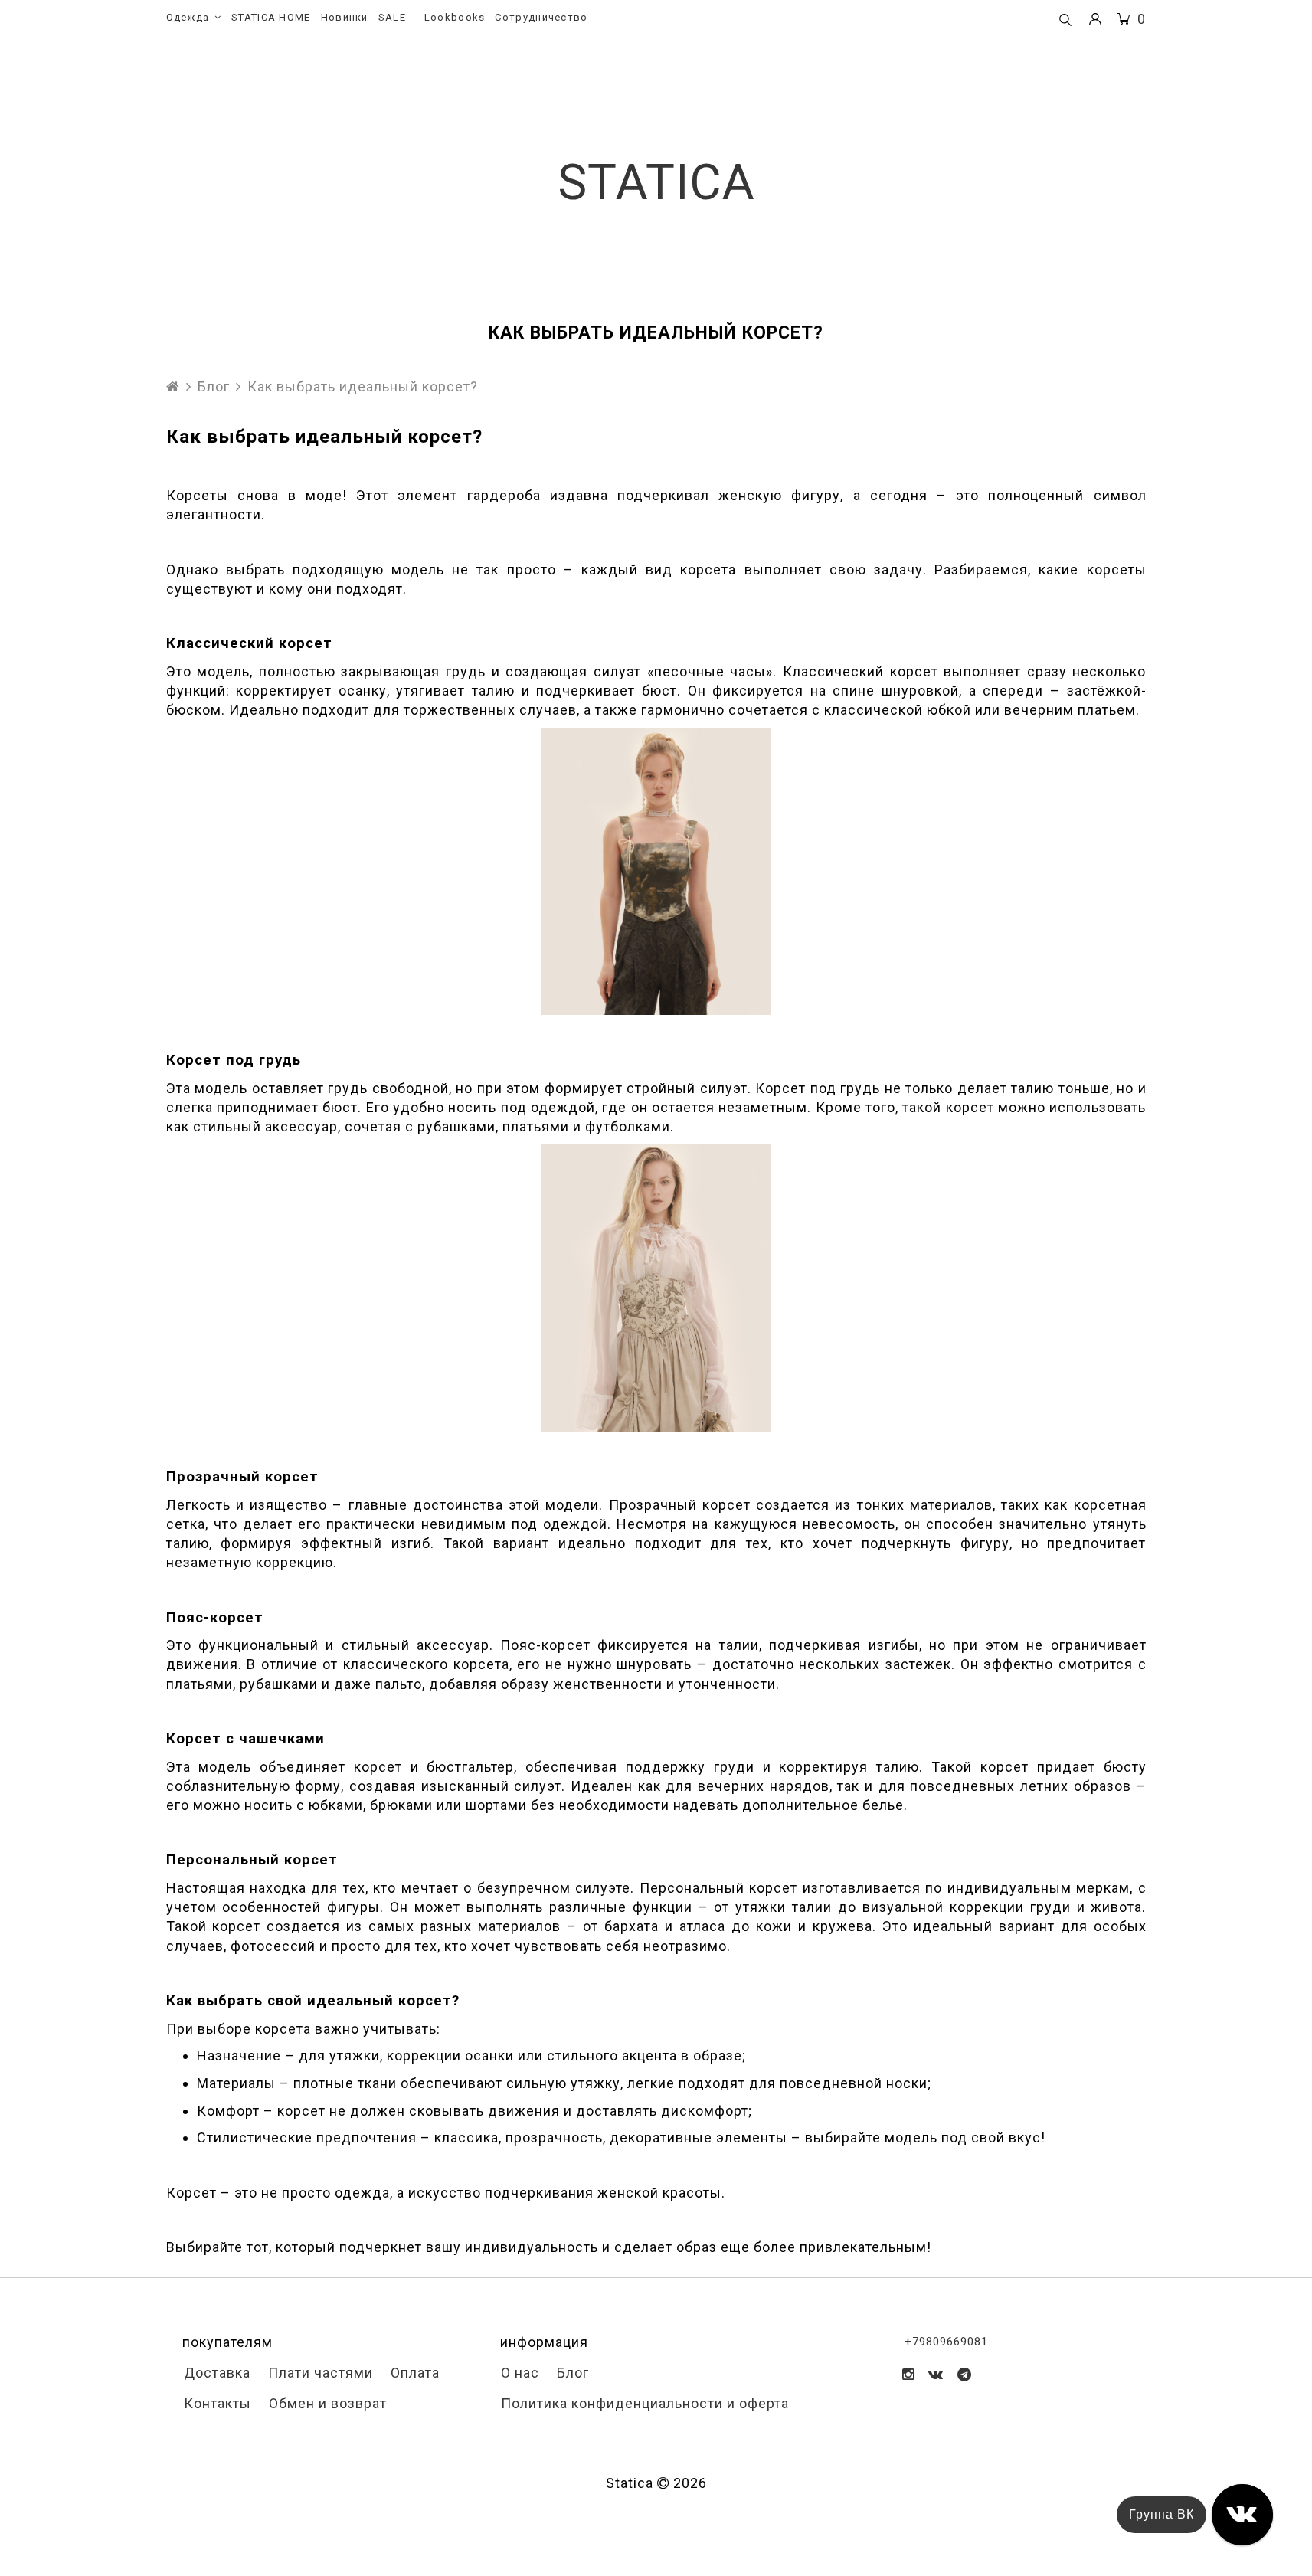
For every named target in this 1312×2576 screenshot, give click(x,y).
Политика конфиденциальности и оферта (643, 2403)
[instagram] (908, 2374)
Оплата (413, 2373)
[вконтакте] (936, 2374)
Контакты (216, 2403)
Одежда (188, 17)
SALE (392, 17)
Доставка (215, 2373)
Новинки (345, 17)
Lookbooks (455, 17)
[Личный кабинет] (1095, 20)
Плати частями (319, 2373)
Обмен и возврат (326, 2403)
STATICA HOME (271, 17)
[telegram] (965, 2374)
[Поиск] (1065, 21)
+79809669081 (946, 2342)
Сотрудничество (541, 17)
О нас (518, 2373)
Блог (214, 386)
